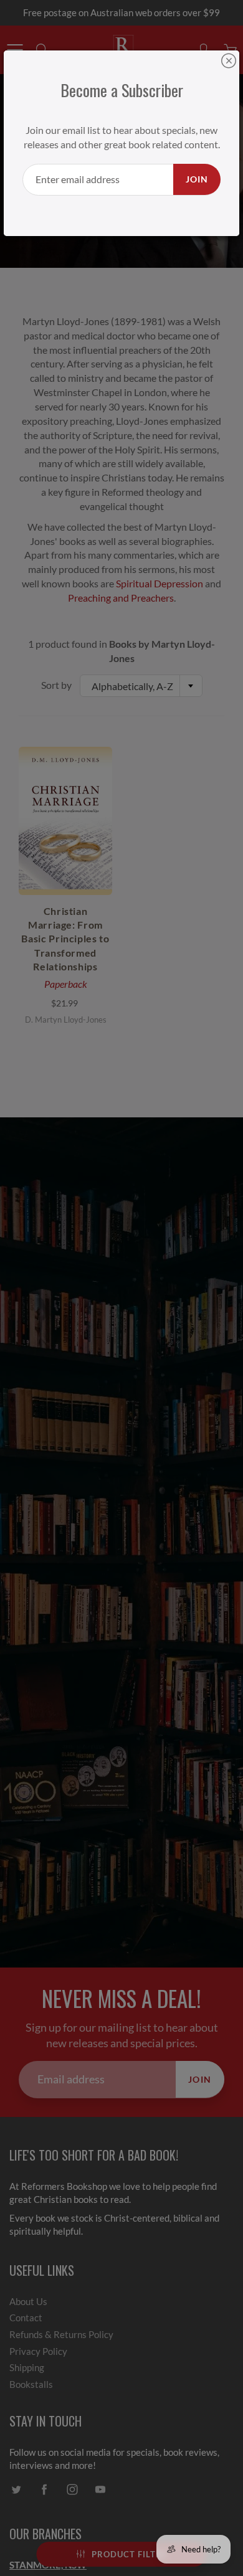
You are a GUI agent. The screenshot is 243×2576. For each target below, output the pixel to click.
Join (197, 179)
